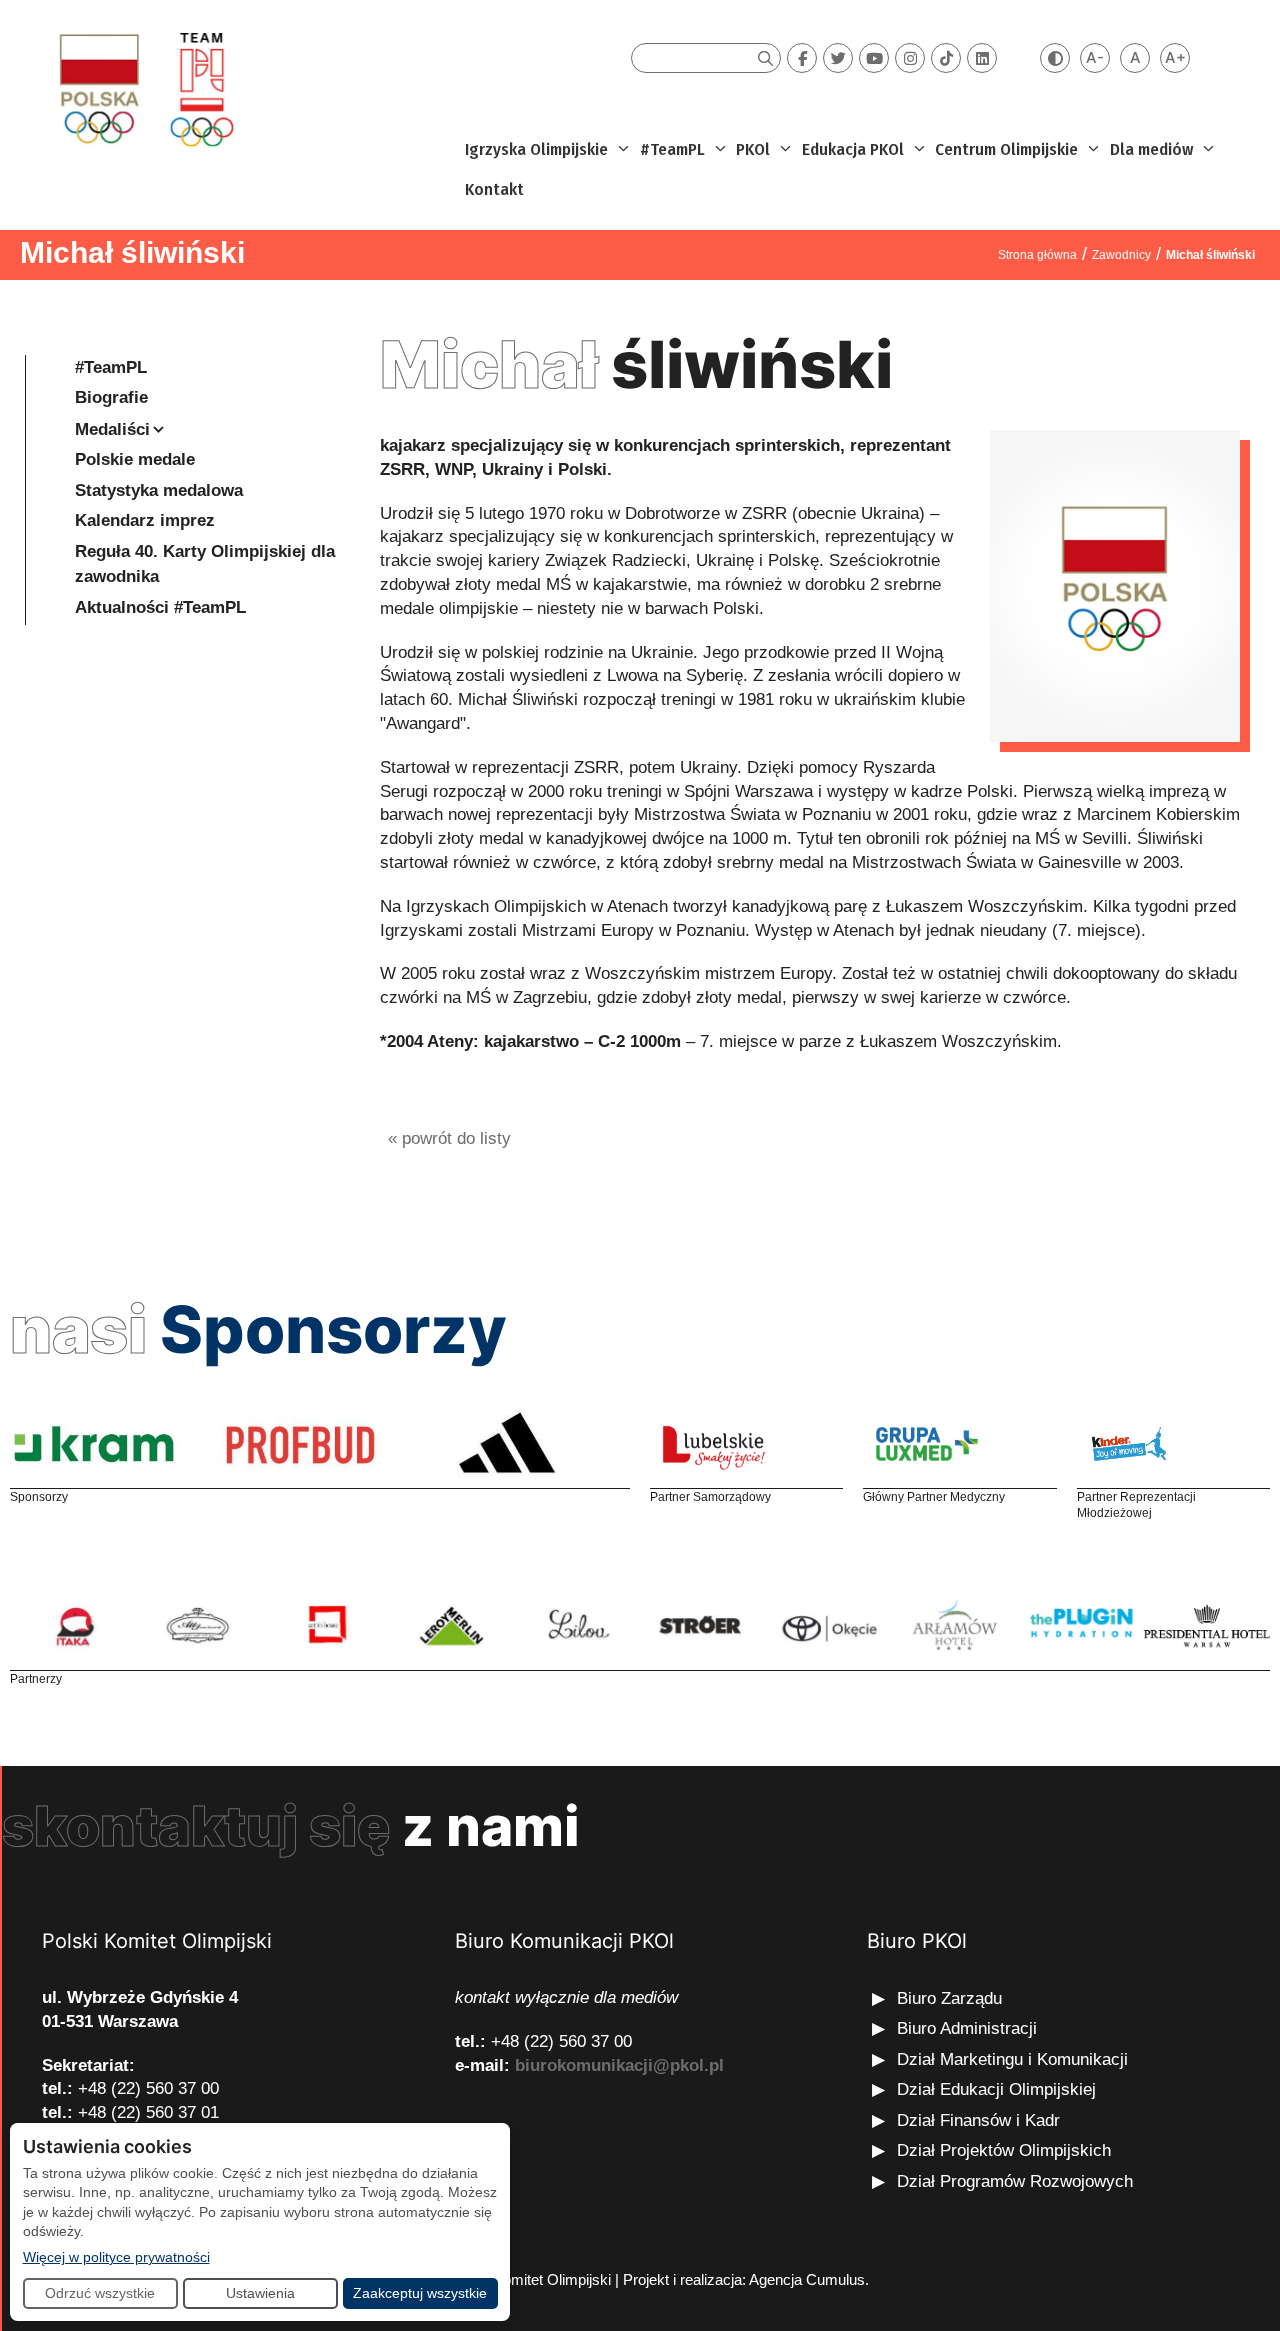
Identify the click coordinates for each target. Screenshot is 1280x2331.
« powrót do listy (449, 1138)
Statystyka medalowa (159, 490)
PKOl (753, 149)
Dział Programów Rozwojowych (1015, 2181)
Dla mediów (1151, 149)
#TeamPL (672, 149)
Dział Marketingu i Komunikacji (1012, 2059)
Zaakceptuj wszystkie (420, 2293)
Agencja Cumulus (807, 2279)
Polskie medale (135, 459)
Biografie (111, 397)
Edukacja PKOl (853, 149)
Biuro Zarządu (949, 1998)
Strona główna (1037, 255)
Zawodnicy (1121, 255)
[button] (621, 150)
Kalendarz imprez (145, 520)
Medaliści (112, 429)
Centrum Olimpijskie (1006, 149)
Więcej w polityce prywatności (116, 2256)
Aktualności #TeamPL (160, 607)
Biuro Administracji (967, 2028)
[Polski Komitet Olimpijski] (143, 88)
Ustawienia (260, 2293)
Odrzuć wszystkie (100, 2293)
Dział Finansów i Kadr (981, 2120)
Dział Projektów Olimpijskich (1004, 2150)
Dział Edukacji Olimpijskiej (996, 2089)
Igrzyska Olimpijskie (536, 149)
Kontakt (494, 189)
